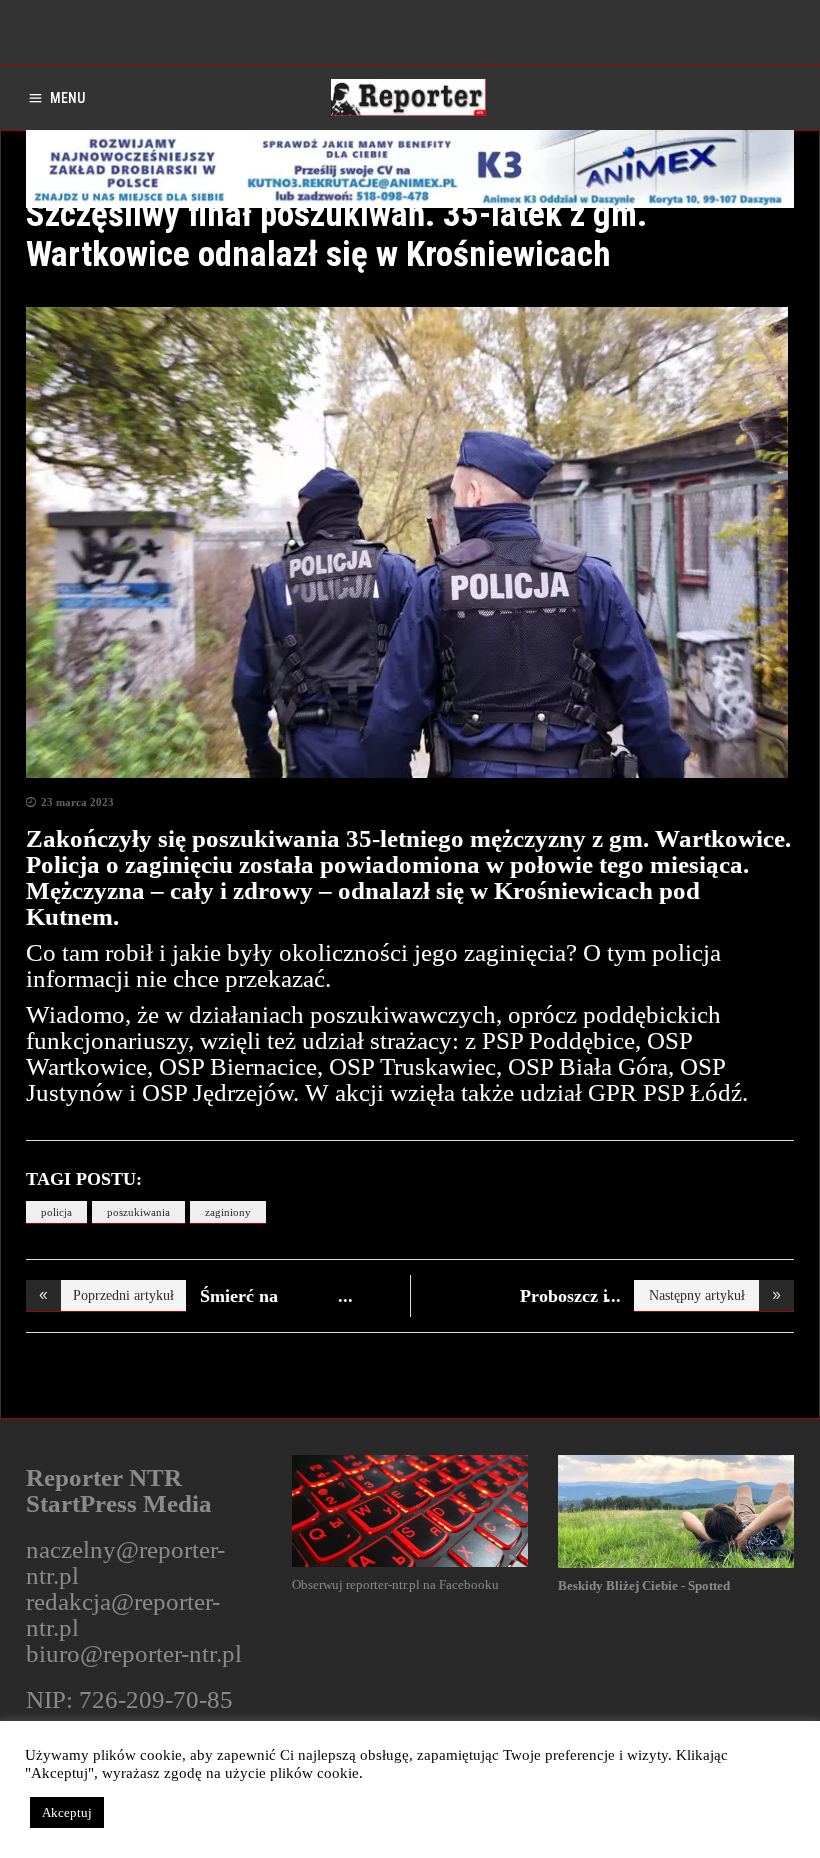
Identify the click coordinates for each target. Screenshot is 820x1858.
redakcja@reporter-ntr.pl (123, 1614)
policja (56, 1212)
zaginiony (228, 1212)
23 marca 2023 (77, 802)
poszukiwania (138, 1212)
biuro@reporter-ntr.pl (134, 1653)
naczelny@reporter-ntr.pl (125, 1562)
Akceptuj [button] (67, 1812)
